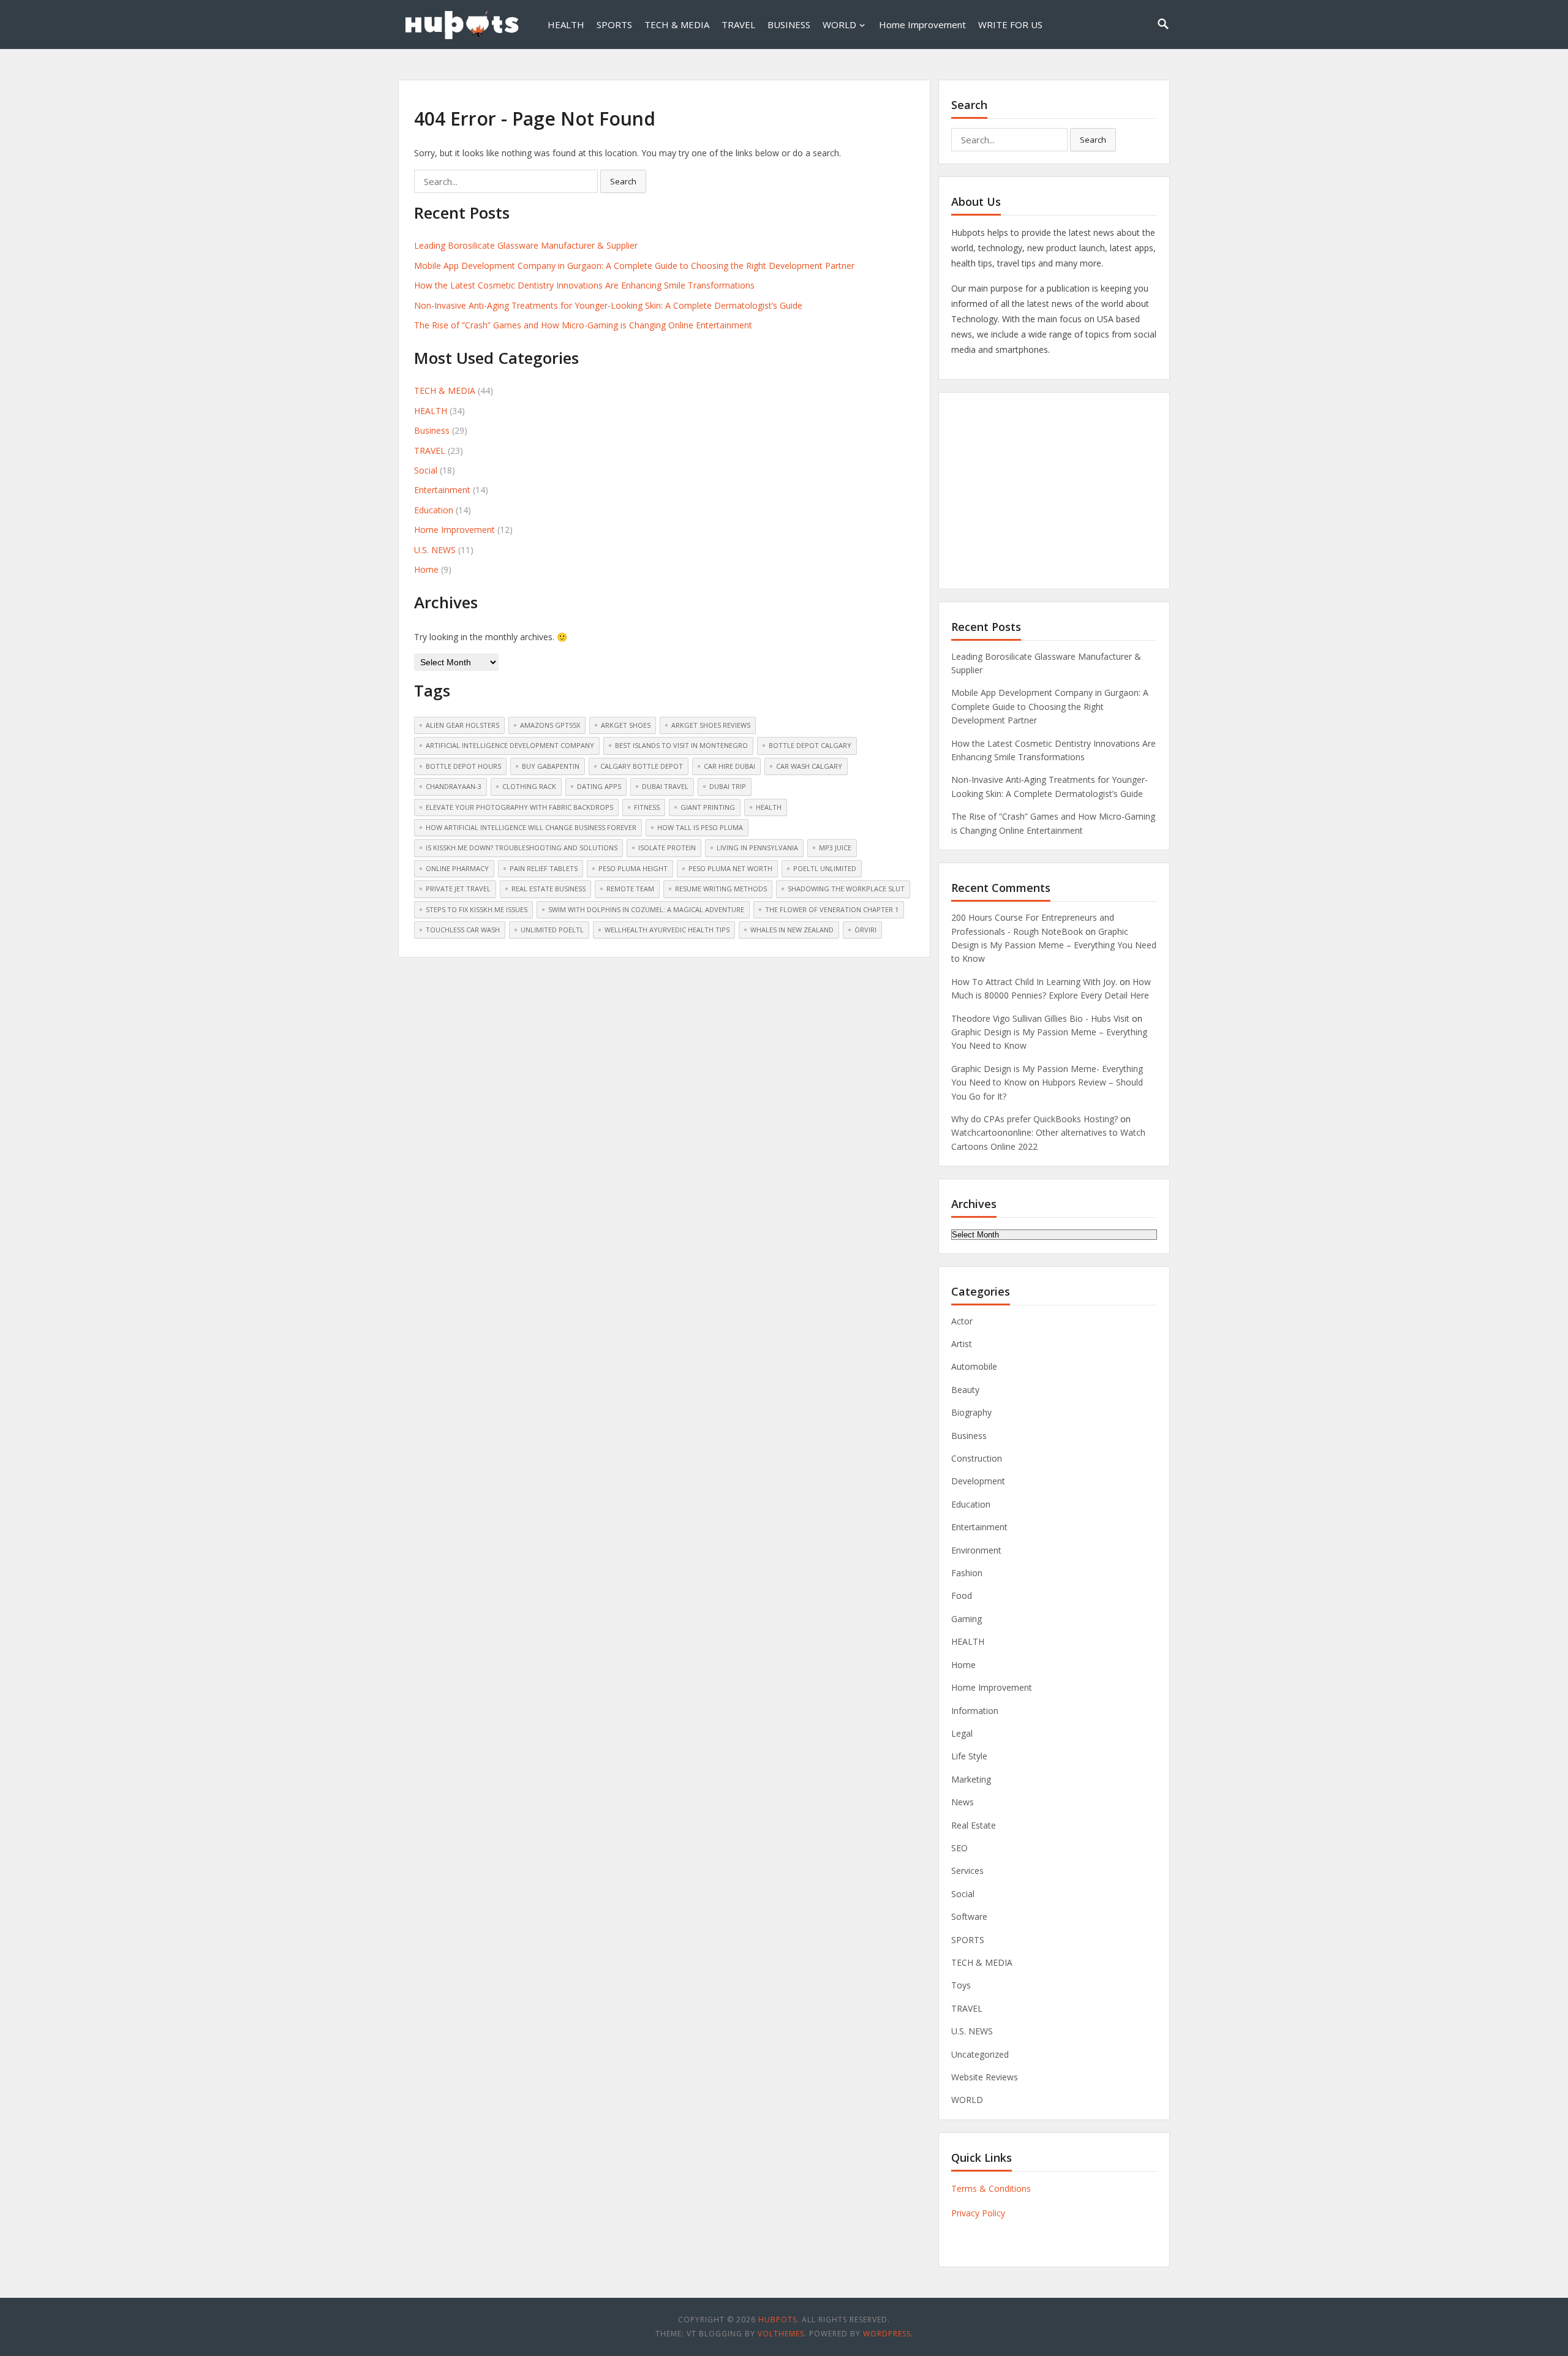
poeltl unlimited (825, 868)
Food (962, 1595)
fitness (647, 807)
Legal (962, 1733)
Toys (961, 1985)
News (963, 1802)
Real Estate (974, 1825)
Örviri (865, 930)
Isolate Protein (667, 848)
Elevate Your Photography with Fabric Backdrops (519, 807)
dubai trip (728, 786)
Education (434, 510)
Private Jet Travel (458, 889)
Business (432, 430)
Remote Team (630, 889)
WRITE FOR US (1010, 25)
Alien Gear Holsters (462, 725)
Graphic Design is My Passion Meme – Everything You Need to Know (1054, 945)
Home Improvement (922, 25)
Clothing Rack (529, 786)
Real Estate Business (548, 889)
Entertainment (442, 490)
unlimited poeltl (552, 930)
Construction (977, 1458)
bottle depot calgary (810, 745)
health (769, 807)
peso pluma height (633, 868)
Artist (962, 1344)
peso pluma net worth (730, 868)
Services (967, 1871)
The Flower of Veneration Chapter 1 (832, 909)
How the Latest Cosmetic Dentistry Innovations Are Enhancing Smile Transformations (584, 285)
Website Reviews (985, 2077)
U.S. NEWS (435, 550)
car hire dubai (729, 766)
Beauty (965, 1390)
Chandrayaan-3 (454, 786)
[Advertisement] (1054, 491)
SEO (959, 1848)
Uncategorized (980, 2054)
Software (969, 1916)
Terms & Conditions (991, 2188)
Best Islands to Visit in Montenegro (681, 745)
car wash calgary (809, 766)
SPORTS (614, 25)
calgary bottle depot (642, 766)
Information (975, 1711)
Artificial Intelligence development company (510, 745)
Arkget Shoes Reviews (711, 725)
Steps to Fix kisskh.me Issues (477, 909)
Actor (962, 1321)
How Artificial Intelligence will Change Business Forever (531, 827)
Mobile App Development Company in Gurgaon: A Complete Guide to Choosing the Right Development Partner (634, 266)
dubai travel (665, 786)
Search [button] (623, 181)
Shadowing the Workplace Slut (846, 889)
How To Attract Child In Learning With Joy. (1034, 982)
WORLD (839, 25)
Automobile (974, 1366)
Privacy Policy (978, 2213)
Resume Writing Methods (721, 889)
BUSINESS (789, 25)
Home (426, 569)
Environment (976, 1550)
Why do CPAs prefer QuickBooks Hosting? (1035, 1119)
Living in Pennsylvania (757, 848)
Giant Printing (708, 807)
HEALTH (566, 25)
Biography (971, 1412)
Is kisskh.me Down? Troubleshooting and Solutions (522, 848)
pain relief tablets (544, 868)
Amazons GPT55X (550, 725)
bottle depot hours (463, 766)
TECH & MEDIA (677, 25)
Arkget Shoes (626, 725)
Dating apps (599, 786)
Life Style (969, 1756)
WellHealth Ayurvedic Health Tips (667, 930)
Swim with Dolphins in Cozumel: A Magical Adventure (646, 909)
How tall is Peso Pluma (700, 827)
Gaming (967, 1619)
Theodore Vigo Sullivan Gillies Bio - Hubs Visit (1040, 1018)
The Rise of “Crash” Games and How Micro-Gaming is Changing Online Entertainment (583, 325)
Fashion (967, 1573)
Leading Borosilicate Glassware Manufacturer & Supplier (526, 245)
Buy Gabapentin (551, 766)
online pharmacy (457, 868)
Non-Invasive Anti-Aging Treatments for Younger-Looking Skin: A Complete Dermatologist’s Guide (608, 305)
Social (426, 470)
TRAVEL (738, 25)
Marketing (971, 1779)
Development (978, 1481)
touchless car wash (463, 930)
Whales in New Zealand (792, 930)
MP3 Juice (835, 848)
